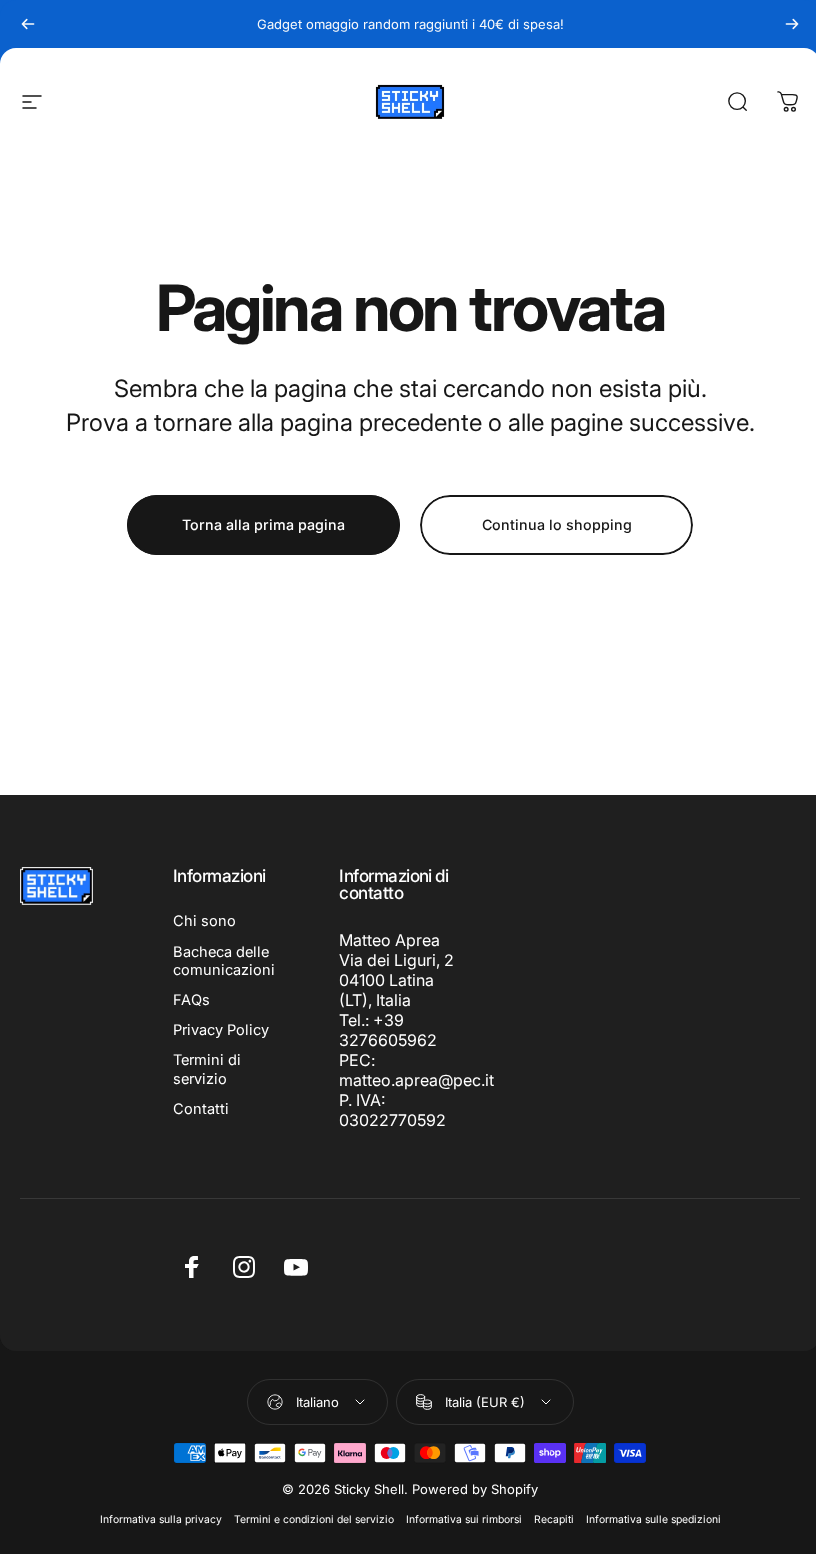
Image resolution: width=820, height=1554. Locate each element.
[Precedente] (28, 24)
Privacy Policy (221, 1030)
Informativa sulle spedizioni (653, 1519)
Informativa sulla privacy (161, 1519)
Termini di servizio (207, 1069)
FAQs (191, 1000)
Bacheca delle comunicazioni (224, 961)
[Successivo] (792, 24)
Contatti (201, 1109)
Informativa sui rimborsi (464, 1519)
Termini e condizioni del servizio (314, 1519)
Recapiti (554, 1519)
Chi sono (204, 921)
